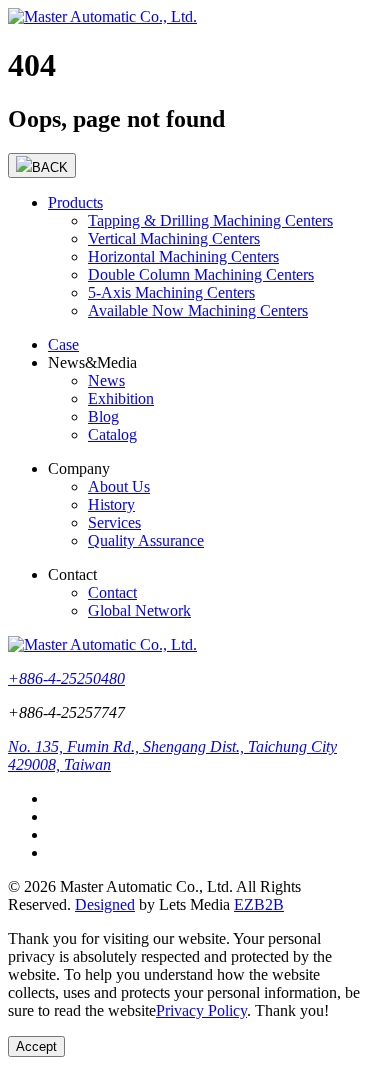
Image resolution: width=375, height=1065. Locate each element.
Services (114, 522)
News (106, 380)
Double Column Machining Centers (201, 274)
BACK (50, 167)
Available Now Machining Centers (198, 310)
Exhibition (121, 398)
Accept (36, 1046)
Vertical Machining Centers (174, 238)
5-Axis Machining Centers (171, 292)
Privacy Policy (201, 1010)
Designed (105, 904)
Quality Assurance (146, 540)
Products (75, 202)
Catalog (112, 434)
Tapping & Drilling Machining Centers (210, 220)
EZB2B (259, 904)
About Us (119, 486)
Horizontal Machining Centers (183, 256)
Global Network (139, 610)
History (111, 504)
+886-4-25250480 (66, 678)
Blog (103, 416)
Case (63, 344)
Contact (112, 592)
